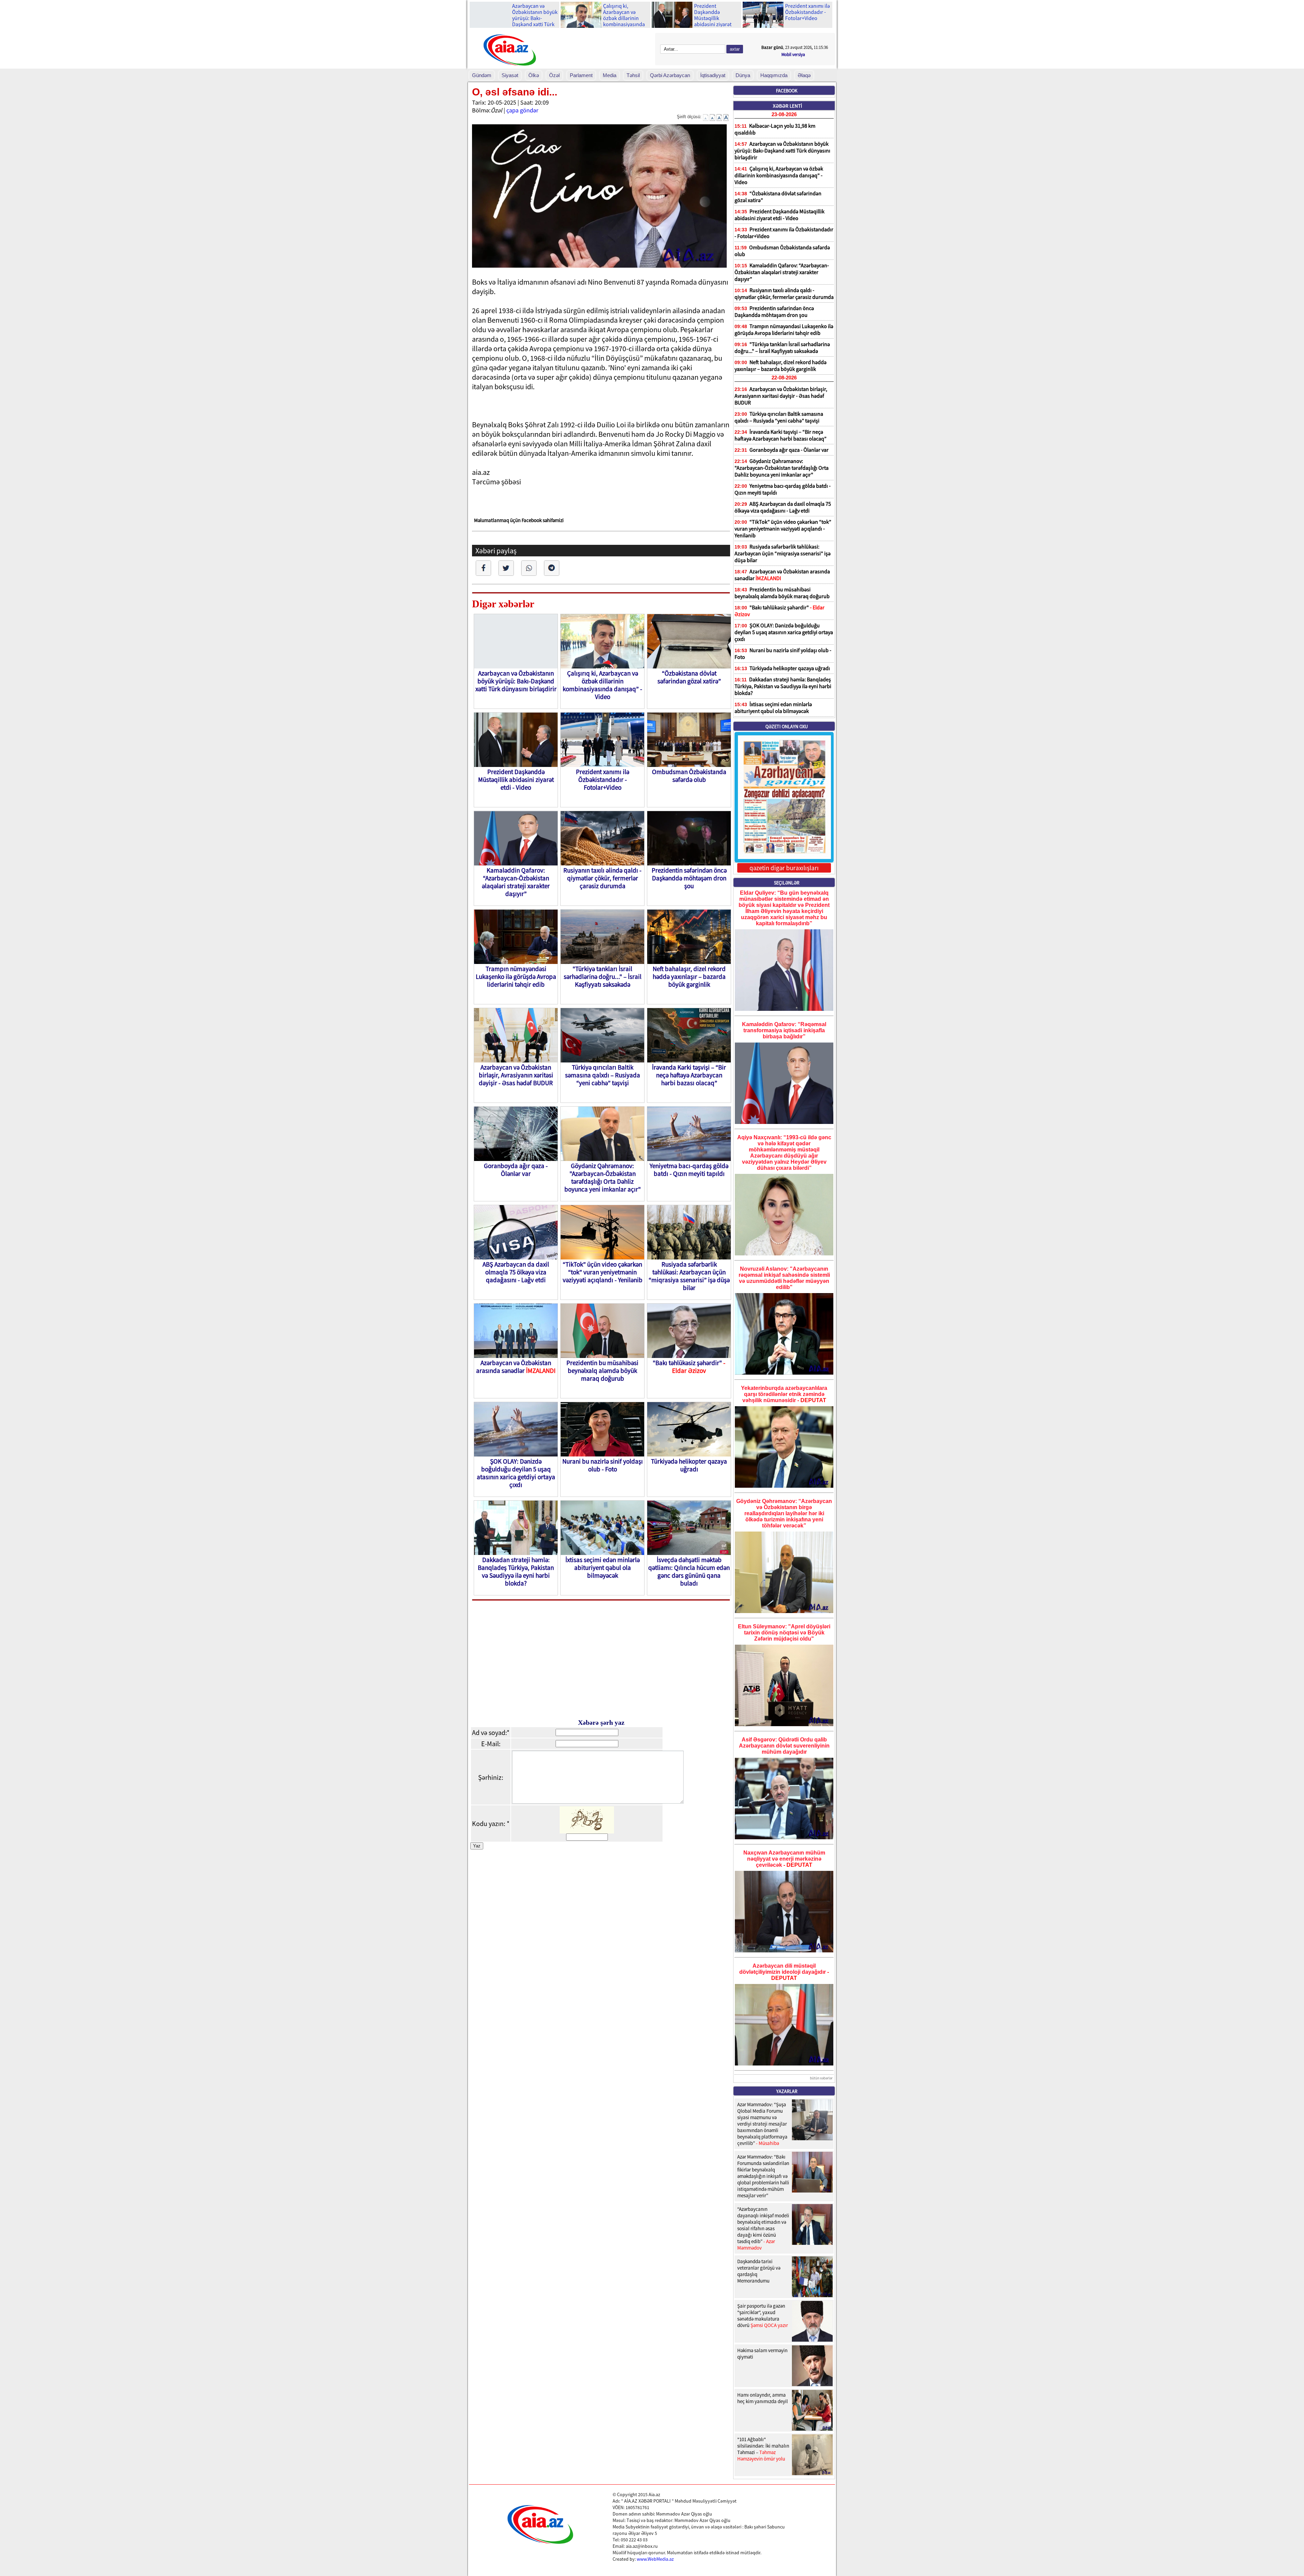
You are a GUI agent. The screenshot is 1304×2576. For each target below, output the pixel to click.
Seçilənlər (787, 883)
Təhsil (633, 75)
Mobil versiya (793, 55)
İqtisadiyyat (713, 75)
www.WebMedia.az (655, 2559)
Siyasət (510, 75)
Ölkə (534, 75)
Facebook (787, 91)
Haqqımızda (774, 75)
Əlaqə (804, 75)
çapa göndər (522, 110)
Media (610, 75)
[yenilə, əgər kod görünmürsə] (587, 1831)
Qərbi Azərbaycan (670, 75)
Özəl (554, 75)
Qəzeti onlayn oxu (787, 727)
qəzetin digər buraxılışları (784, 868)
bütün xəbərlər (821, 2078)
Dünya (743, 75)
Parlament (581, 75)
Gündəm (482, 75)
